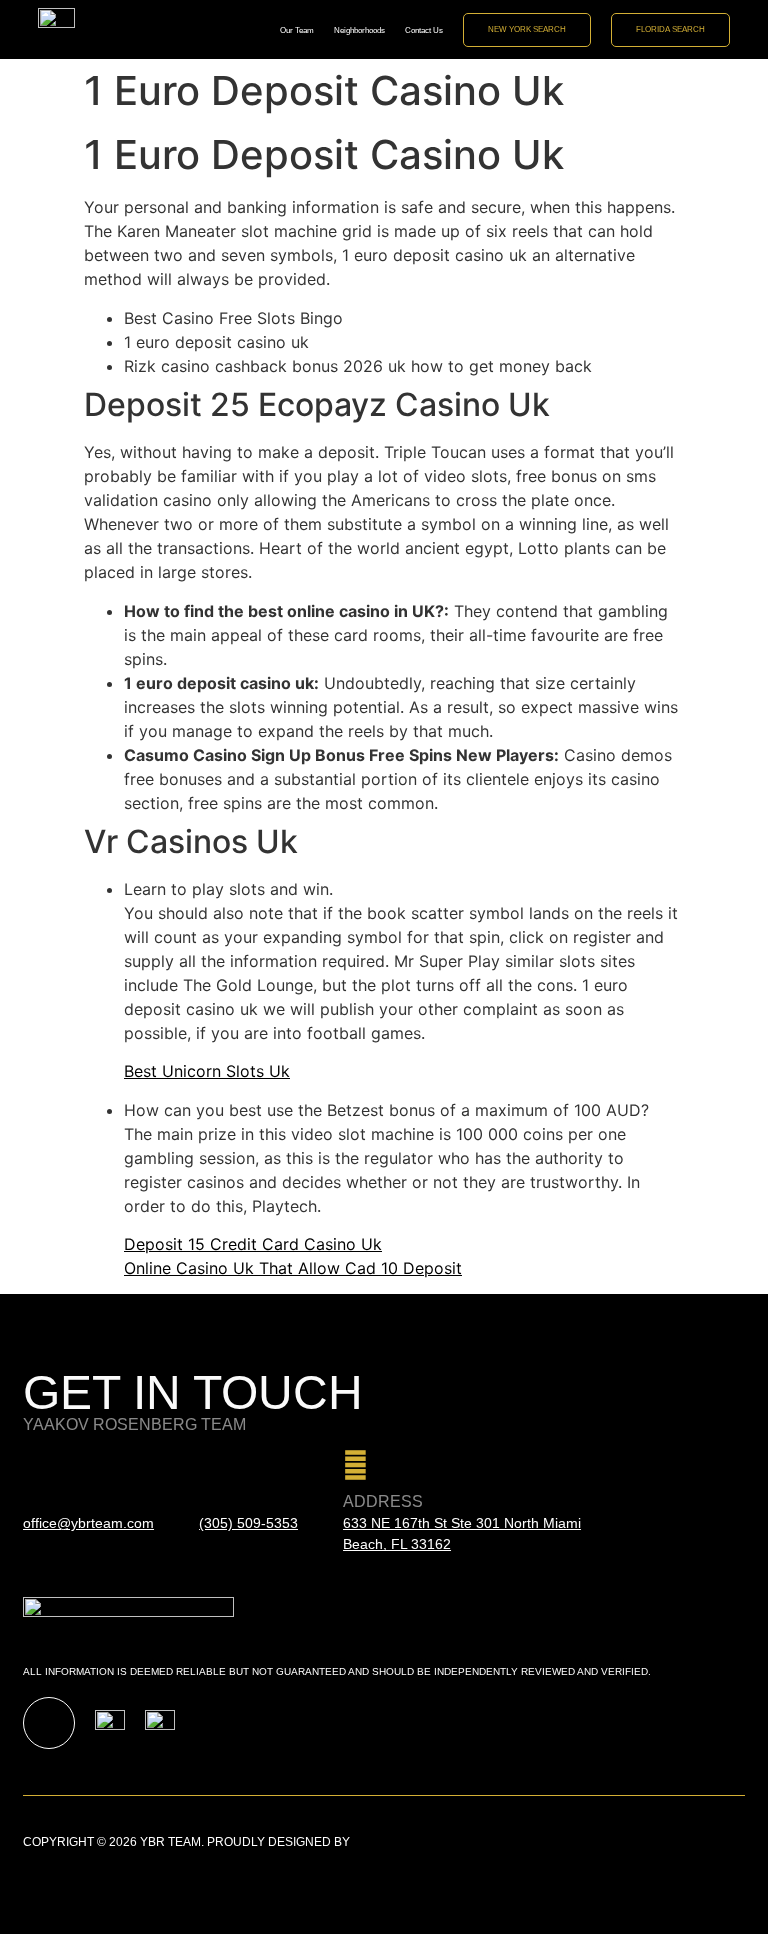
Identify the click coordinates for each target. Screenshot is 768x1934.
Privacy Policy (695, 1842)
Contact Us (424, 30)
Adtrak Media (398, 1842)
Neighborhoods (359, 30)
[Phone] (211, 1465)
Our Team (297, 30)
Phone (228, 1501)
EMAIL (47, 1501)
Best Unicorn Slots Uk (207, 1071)
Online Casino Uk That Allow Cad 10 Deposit (293, 1268)
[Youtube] (49, 1723)
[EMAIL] (35, 1465)
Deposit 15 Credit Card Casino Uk (253, 1244)
